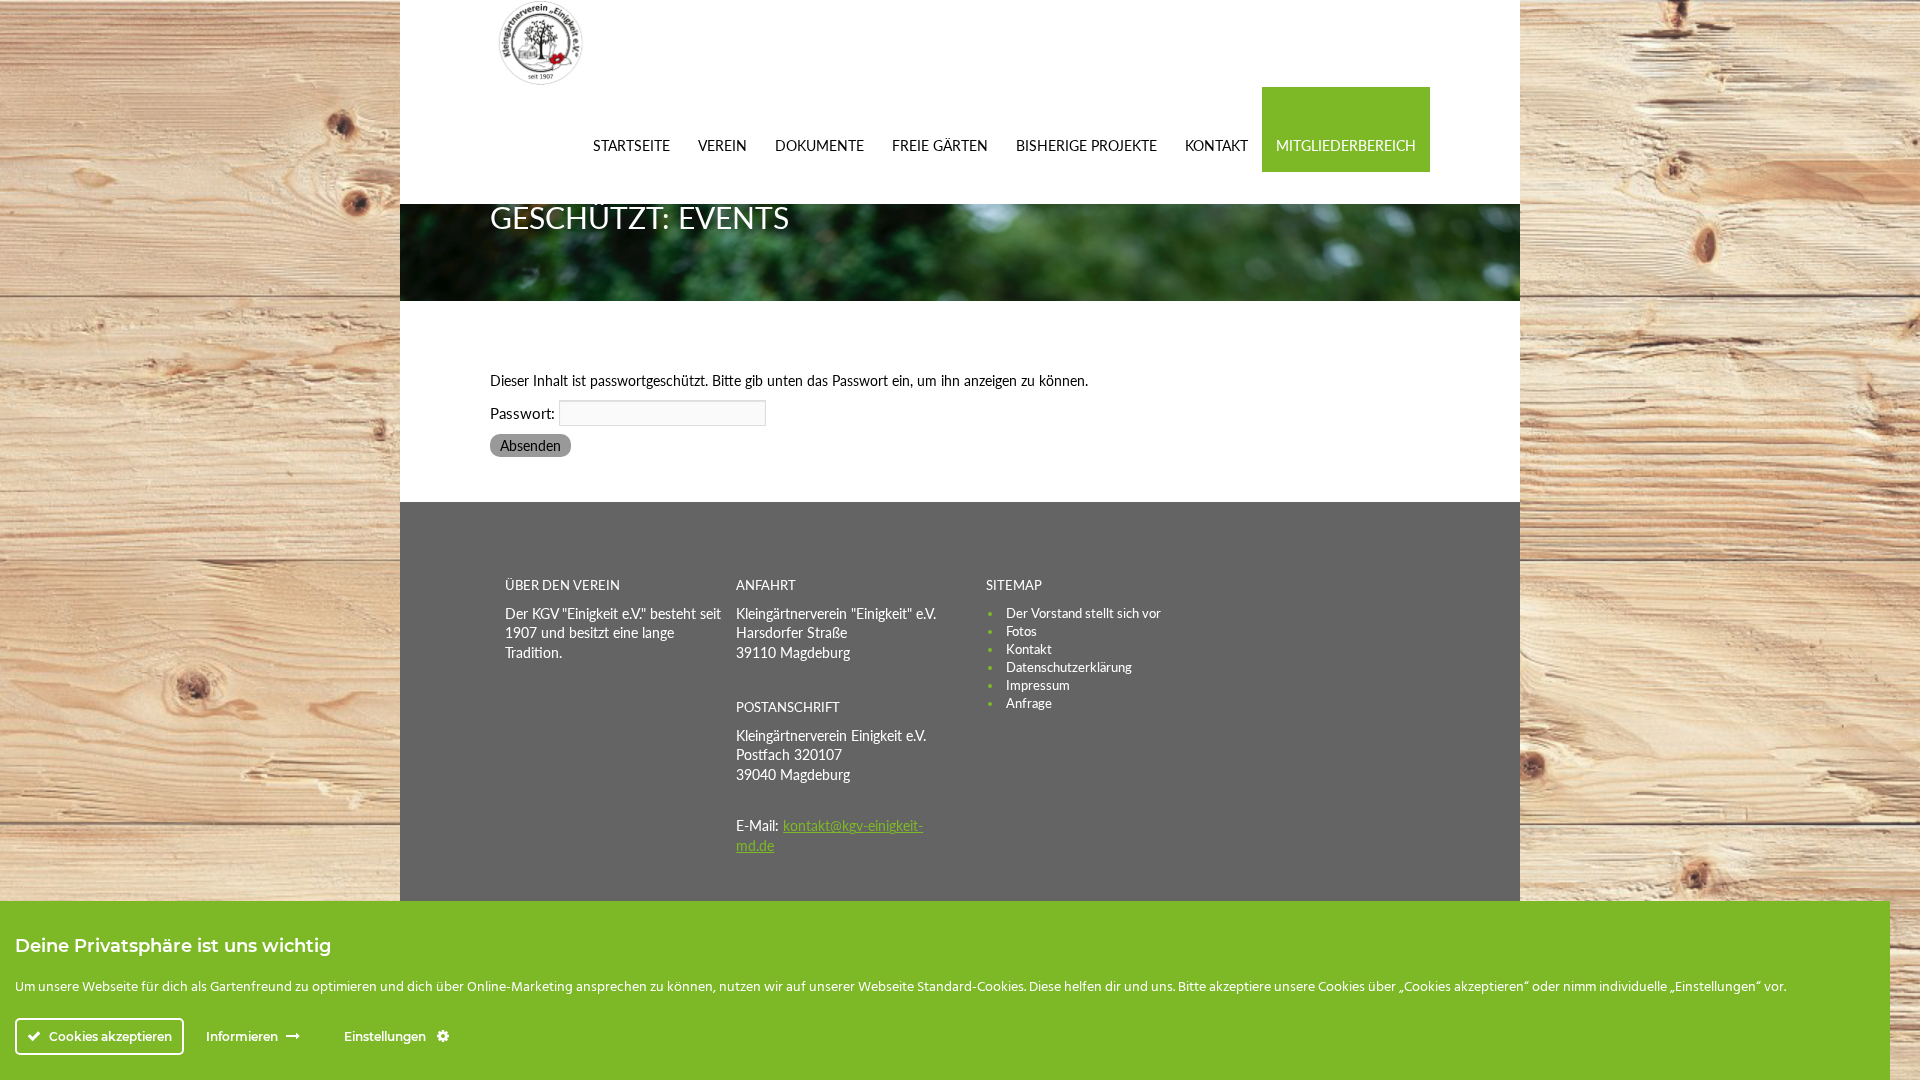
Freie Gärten (940, 145)
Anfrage (1029, 703)
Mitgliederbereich (1346, 145)
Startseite (631, 145)
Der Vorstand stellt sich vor (1083, 613)
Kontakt (1216, 145)
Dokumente (819, 145)
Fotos (1021, 631)
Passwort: (524, 413)
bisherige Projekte (1086, 145)
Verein (722, 145)
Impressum (1038, 685)
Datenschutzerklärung (1069, 667)
